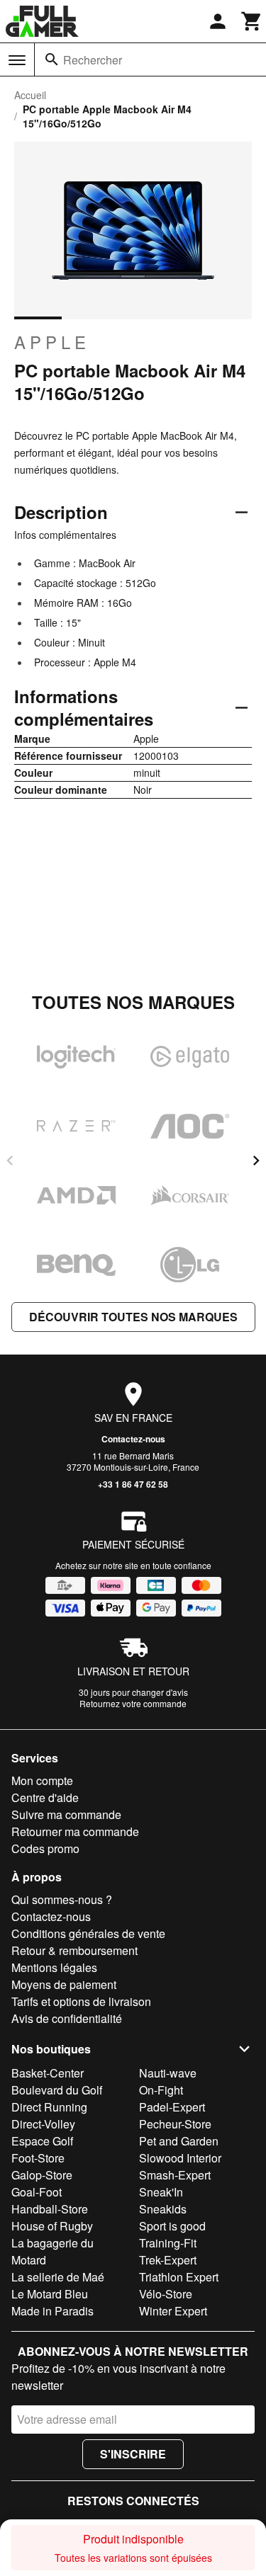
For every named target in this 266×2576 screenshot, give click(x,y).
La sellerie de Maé (58, 2277)
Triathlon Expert (179, 2277)
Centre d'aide (45, 1797)
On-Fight (161, 2090)
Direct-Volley (43, 2124)
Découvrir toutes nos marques (133, 1317)
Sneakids (163, 2209)
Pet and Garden (179, 2141)
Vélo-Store (166, 2294)
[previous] (10, 1161)
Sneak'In (161, 2192)
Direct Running (49, 2107)
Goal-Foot (37, 2192)
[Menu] (17, 60)
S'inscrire (133, 2454)
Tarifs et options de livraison (81, 2001)
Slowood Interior (180, 2158)
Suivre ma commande (66, 1814)
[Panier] (252, 21)
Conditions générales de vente (88, 1933)
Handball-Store (50, 2209)
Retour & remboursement (74, 1950)
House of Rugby (52, 2226)
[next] (256, 1161)
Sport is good (172, 2226)
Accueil (30, 95)
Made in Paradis (52, 2311)
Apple (52, 342)
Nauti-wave (168, 2073)
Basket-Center (48, 2073)
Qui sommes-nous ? (62, 1899)
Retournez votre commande (133, 1703)
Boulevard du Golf (57, 2090)
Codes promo (45, 1848)
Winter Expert (173, 2311)
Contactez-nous (133, 1439)
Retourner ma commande (75, 1831)
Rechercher (93, 60)
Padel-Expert (172, 2107)
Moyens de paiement (64, 1984)
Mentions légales (54, 1967)
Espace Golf (42, 2141)
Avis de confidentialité (67, 2018)
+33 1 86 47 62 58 (133, 1484)
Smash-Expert (175, 2175)
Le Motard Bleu (50, 2294)
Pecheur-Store (175, 2124)
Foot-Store (38, 2158)
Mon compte (42, 1780)
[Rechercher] (52, 59)
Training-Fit (168, 2243)
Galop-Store (42, 2175)
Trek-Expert (168, 2260)
